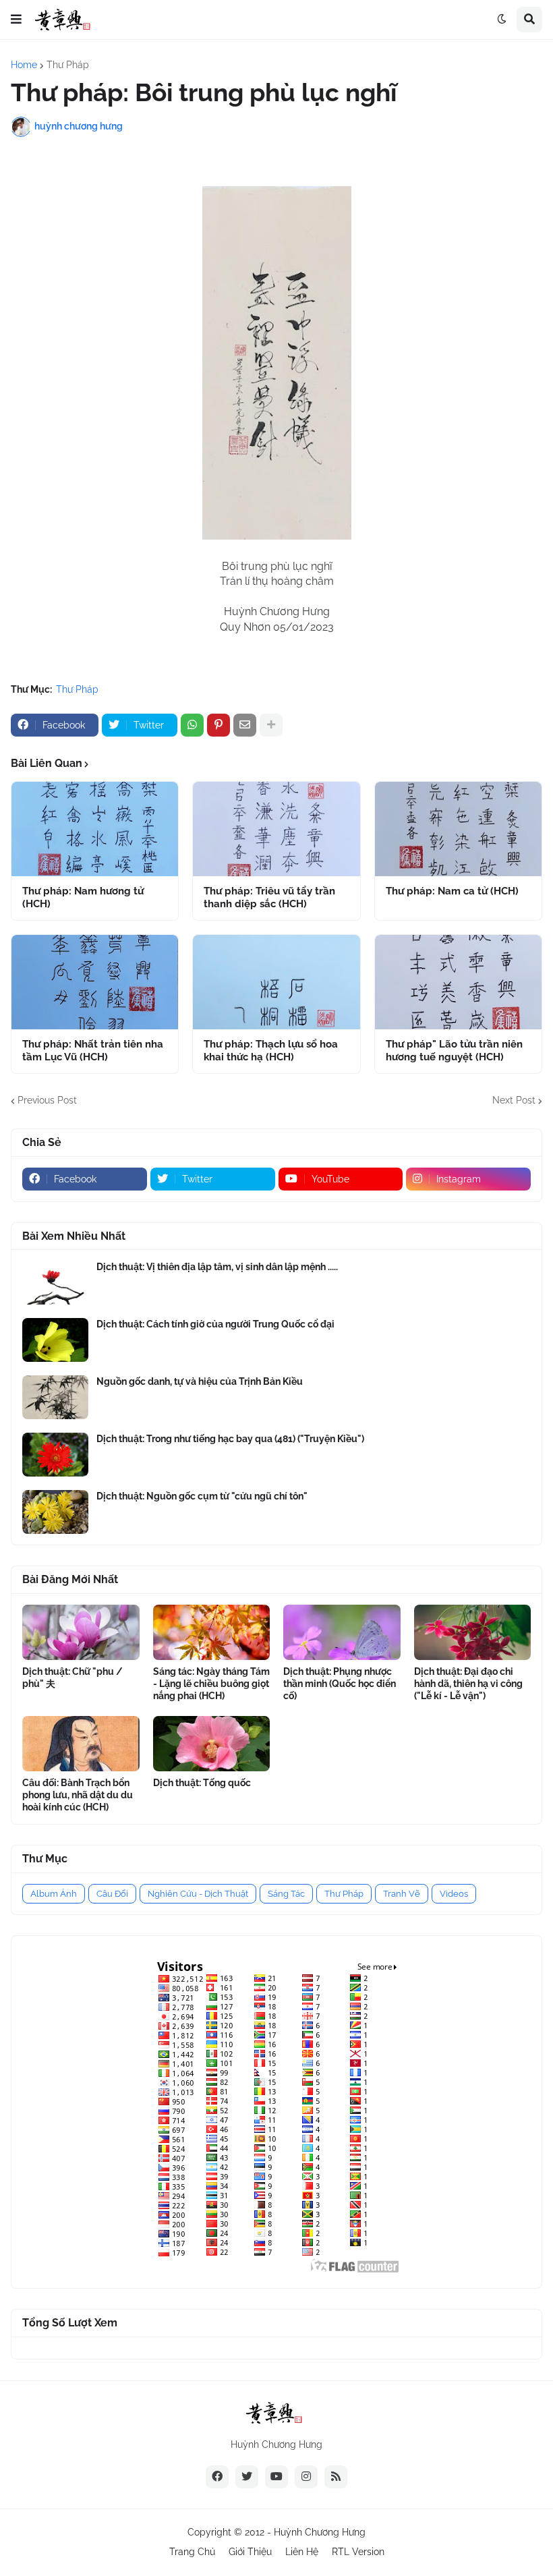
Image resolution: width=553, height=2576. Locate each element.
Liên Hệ (302, 2552)
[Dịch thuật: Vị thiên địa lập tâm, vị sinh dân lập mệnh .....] (55, 1283)
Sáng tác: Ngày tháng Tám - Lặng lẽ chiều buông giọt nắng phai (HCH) (211, 1684)
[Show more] (271, 725)
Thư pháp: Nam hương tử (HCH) (83, 898)
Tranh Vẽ (402, 1894)
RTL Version (358, 2552)
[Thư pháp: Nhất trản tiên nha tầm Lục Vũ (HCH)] (95, 982)
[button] (16, 20)
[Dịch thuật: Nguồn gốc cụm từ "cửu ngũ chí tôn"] (55, 1512)
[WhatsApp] (192, 725)
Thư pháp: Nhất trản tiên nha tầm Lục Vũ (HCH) (93, 1051)
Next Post (514, 1100)
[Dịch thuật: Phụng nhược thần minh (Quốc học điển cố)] (342, 1632)
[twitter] (247, 2477)
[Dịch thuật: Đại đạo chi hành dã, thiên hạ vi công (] (473, 1632)
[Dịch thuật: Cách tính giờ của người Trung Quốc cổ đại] (55, 1340)
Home (24, 65)
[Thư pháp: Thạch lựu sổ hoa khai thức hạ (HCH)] (276, 982)
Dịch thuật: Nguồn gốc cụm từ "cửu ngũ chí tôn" (202, 1496)
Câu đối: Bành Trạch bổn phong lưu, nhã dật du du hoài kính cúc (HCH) (78, 1795)
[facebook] (217, 2477)
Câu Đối (112, 1894)
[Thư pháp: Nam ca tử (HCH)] (458, 829)
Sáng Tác (286, 1894)
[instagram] (306, 2477)
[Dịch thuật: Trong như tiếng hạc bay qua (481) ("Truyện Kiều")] (55, 1455)
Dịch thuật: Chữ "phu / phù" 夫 (72, 1678)
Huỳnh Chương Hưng (320, 2532)
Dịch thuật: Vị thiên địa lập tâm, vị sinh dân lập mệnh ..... (217, 1267)
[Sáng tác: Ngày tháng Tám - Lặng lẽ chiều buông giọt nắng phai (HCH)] (212, 1632)
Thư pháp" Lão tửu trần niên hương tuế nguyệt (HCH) (454, 1051)
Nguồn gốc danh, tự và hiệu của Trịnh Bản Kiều (200, 1381)
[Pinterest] (219, 725)
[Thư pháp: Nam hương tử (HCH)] (95, 829)
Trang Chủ (192, 2552)
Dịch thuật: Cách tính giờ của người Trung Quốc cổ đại (215, 1324)
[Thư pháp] (458, 982)
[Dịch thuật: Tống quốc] (212, 1744)
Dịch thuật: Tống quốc (202, 1783)
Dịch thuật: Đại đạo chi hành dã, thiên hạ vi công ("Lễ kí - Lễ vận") (468, 1684)
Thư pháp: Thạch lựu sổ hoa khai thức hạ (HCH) (271, 1051)
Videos (454, 1894)
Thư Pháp (68, 65)
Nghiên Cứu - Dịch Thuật (198, 1894)
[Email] (245, 725)
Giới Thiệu (250, 2552)
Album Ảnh (54, 1894)
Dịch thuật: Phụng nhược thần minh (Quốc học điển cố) (340, 1684)
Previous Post (47, 1100)
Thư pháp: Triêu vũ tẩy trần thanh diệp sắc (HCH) (269, 898)
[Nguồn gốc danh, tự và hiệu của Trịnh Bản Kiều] (55, 1397)
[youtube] (276, 2477)
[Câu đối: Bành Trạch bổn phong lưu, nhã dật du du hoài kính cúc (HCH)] (81, 1744)
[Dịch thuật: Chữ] (81, 1632)
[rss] (336, 2477)
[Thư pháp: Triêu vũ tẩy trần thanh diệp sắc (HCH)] (276, 829)
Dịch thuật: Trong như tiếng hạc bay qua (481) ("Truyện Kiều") (230, 1439)
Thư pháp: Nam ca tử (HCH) (452, 891)
